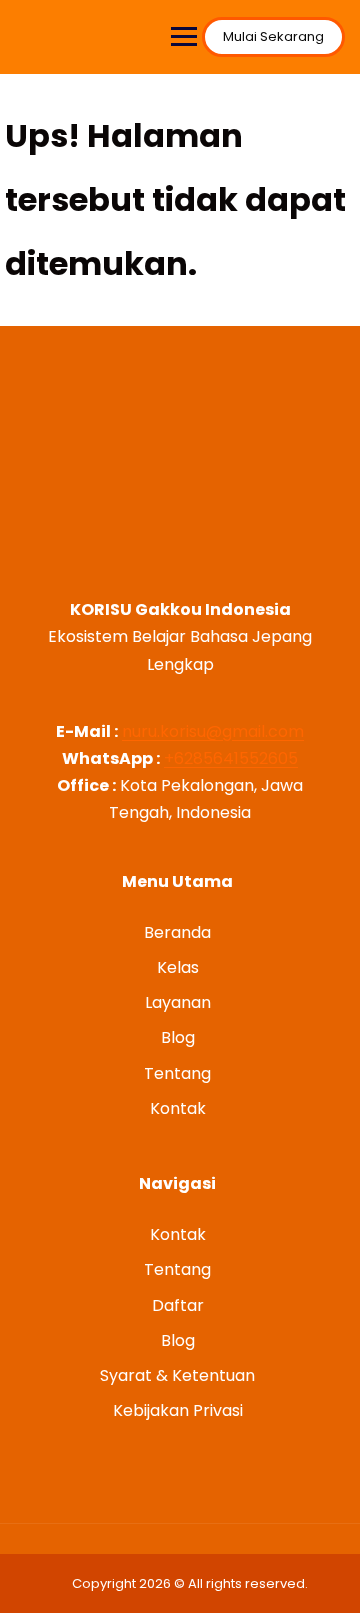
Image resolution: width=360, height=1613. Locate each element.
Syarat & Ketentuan (177, 1375)
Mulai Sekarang (273, 36)
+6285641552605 (231, 758)
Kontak (178, 1108)
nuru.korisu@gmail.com (213, 731)
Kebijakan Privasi (178, 1410)
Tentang (177, 1073)
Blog (178, 1037)
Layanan (178, 1002)
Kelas (178, 967)
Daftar (178, 1305)
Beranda (177, 932)
